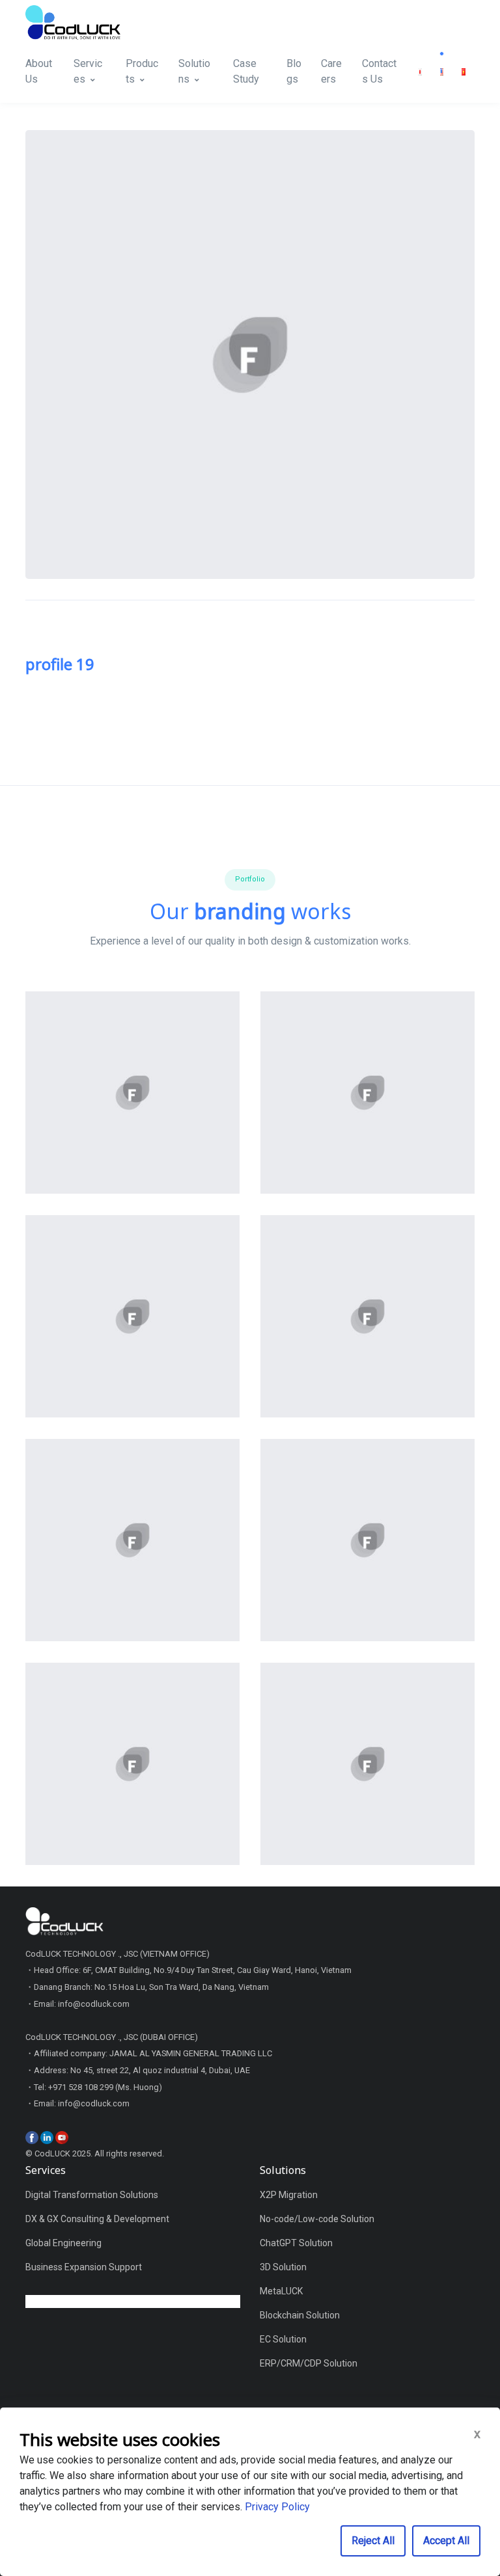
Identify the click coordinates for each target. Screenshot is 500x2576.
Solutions (194, 71)
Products (142, 71)
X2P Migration (289, 2195)
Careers (331, 71)
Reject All (373, 2541)
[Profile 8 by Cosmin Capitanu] (132, 1093)
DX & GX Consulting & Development (97, 2219)
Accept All (446, 2541)
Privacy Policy (277, 2507)
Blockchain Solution (300, 2315)
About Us (39, 71)
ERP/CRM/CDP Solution (309, 2363)
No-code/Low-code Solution (317, 2219)
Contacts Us (379, 71)
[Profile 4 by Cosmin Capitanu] (368, 1093)
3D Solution (283, 2267)
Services (88, 71)
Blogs (294, 71)
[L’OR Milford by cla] (132, 1764)
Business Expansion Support (84, 2267)
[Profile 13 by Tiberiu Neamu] (368, 1540)
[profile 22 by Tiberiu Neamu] (368, 1317)
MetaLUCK (281, 2291)
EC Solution (283, 2339)
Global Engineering (63, 2243)
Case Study (246, 71)
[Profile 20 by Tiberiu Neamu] (132, 1317)
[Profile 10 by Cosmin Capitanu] (132, 1540)
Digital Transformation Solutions (92, 2195)
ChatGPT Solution (296, 2243)
